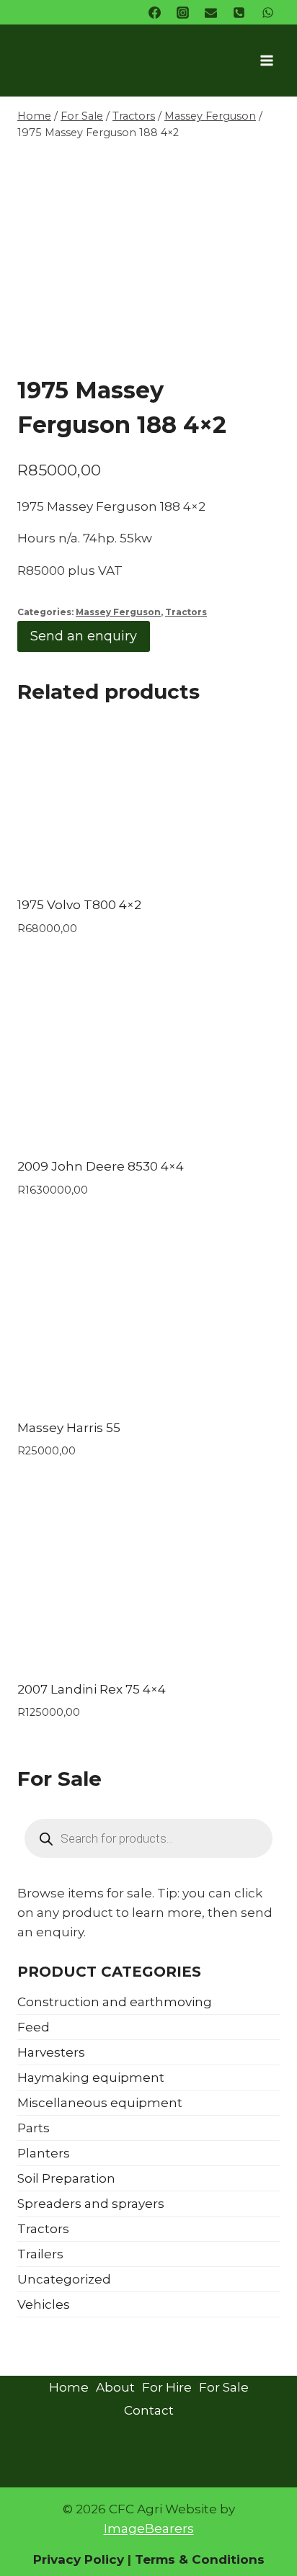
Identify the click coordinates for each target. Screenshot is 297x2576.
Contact (149, 2410)
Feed (34, 2027)
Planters (44, 2153)
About (115, 2387)
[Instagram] (183, 12)
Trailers (40, 2254)
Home (69, 2387)
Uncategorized (64, 2279)
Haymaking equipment (91, 2078)
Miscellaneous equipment (100, 2103)
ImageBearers (149, 2528)
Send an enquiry (84, 636)
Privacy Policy (79, 2559)
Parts (34, 2128)
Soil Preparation (66, 2178)
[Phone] (239, 12)
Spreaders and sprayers (91, 2204)
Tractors (186, 612)
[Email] (211, 12)
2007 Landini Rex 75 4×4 (92, 1689)
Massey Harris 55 (69, 1428)
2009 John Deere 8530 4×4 (101, 1166)
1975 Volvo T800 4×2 (79, 905)
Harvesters (51, 2052)
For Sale (224, 2387)
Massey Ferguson (118, 612)
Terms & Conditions (198, 2559)
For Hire (167, 2387)
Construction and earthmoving (115, 2002)
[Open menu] (266, 60)
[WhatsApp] (267, 12)
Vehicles (44, 2304)
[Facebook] (155, 12)
